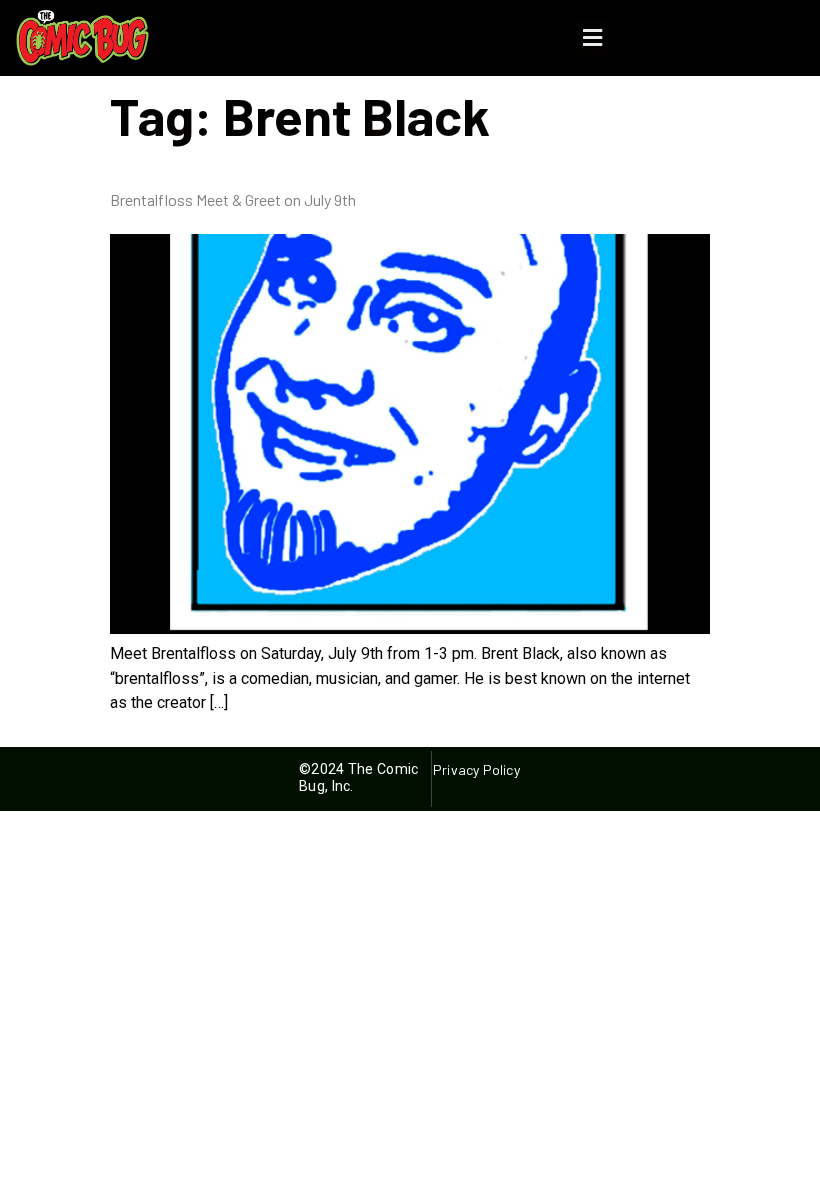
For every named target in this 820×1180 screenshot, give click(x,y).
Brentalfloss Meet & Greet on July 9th (233, 199)
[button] (592, 38)
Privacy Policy (476, 769)
